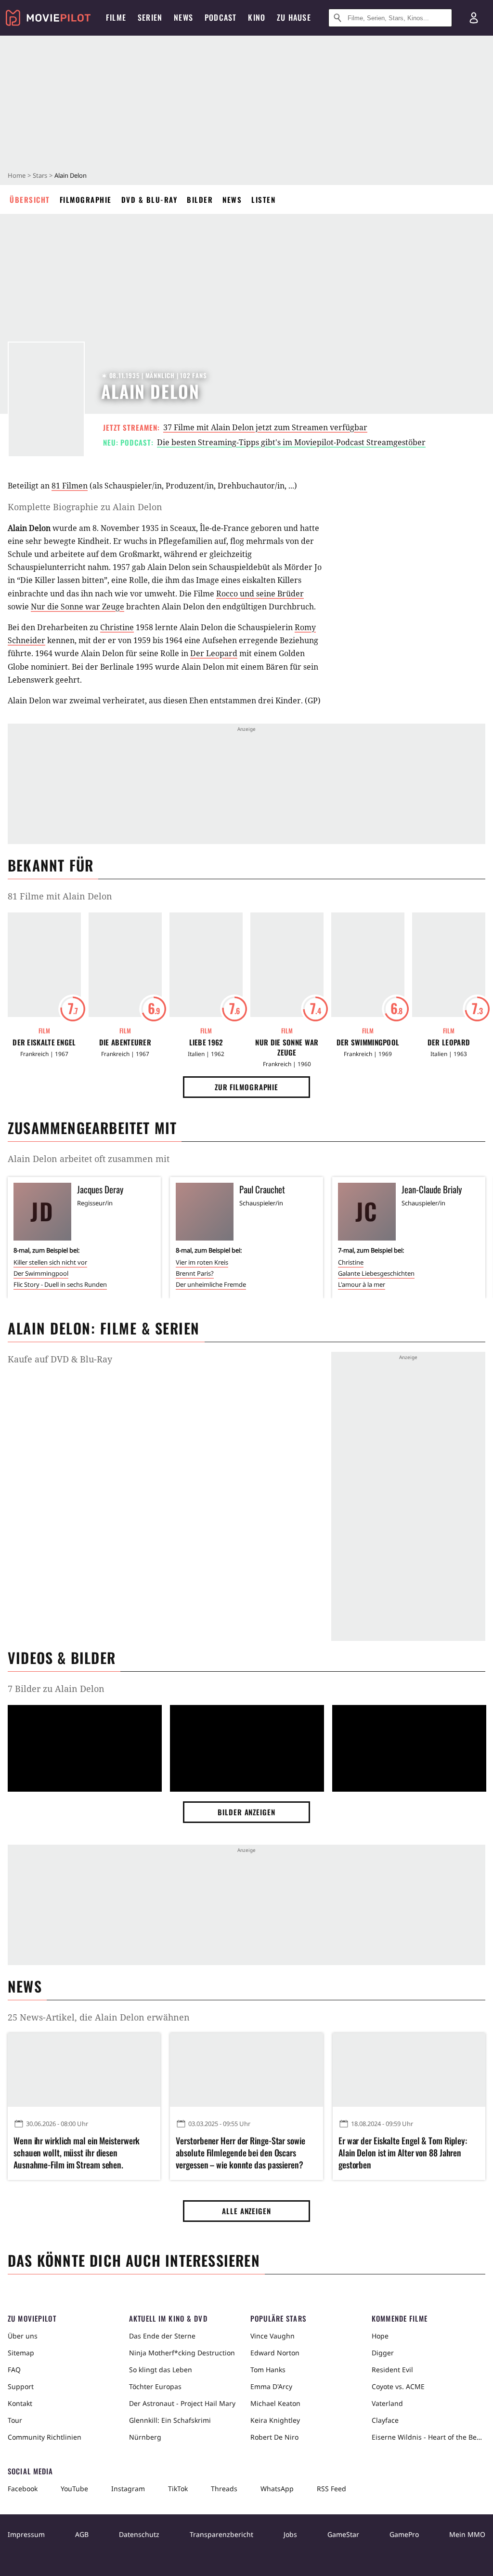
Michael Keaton (275, 2403)
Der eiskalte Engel (44, 1042)
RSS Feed (331, 2489)
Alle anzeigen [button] (246, 2211)
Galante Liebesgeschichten (376, 1273)
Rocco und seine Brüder (260, 594)
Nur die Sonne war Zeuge (78, 607)
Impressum (26, 2534)
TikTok (178, 2489)
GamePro (404, 2534)
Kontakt (20, 2403)
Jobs (290, 2534)
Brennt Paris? (195, 1273)
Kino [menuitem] (257, 17)
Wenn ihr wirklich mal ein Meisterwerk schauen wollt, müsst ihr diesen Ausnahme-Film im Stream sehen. (77, 2153)
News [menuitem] (183, 17)
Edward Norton (275, 2353)
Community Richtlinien (45, 2437)
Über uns (23, 2336)
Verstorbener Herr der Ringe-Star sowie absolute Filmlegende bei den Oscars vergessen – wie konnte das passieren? (240, 2153)
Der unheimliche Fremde (211, 1284)
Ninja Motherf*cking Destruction (182, 2353)
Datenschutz (139, 2534)
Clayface (385, 2420)
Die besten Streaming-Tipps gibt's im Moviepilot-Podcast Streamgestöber (291, 442)
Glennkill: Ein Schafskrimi (170, 2420)
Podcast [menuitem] (221, 17)
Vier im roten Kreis (202, 1262)
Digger (383, 2353)
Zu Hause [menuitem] (294, 17)
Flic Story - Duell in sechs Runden (60, 1284)
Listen (263, 199)
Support (21, 2386)
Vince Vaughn (272, 2336)
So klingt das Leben (161, 2370)
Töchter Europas (155, 2386)
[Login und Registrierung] (474, 18)
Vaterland (387, 2403)
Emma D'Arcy (271, 2386)
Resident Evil (392, 2370)
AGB (82, 2534)
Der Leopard (214, 653)
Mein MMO (467, 2534)
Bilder (200, 199)
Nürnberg (145, 2437)
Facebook (23, 2489)
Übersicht (30, 199)
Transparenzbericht (221, 2534)
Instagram (128, 2489)
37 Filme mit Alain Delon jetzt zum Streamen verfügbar (265, 427)
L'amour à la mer (362, 1284)
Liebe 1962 (206, 1042)
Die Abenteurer (125, 1042)
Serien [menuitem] (150, 17)
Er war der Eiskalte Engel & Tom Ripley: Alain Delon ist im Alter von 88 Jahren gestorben (403, 2153)
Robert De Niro (274, 2437)
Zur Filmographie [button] (246, 1087)
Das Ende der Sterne (162, 2336)
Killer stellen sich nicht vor (50, 1262)
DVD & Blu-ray (149, 199)
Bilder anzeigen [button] (246, 1812)
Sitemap (21, 2353)
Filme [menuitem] (116, 17)
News (232, 199)
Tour (15, 2420)
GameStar (343, 2534)
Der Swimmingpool (368, 1042)
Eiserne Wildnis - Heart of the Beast (428, 2437)
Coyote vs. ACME (398, 2386)
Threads (224, 2489)
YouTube (74, 2489)
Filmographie (86, 199)
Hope (380, 2336)
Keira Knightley (275, 2420)
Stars (40, 175)
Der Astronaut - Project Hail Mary (182, 2403)
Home (17, 175)
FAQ (14, 2370)
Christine (117, 627)
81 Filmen (70, 486)
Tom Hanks (268, 2370)
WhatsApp (277, 2489)
